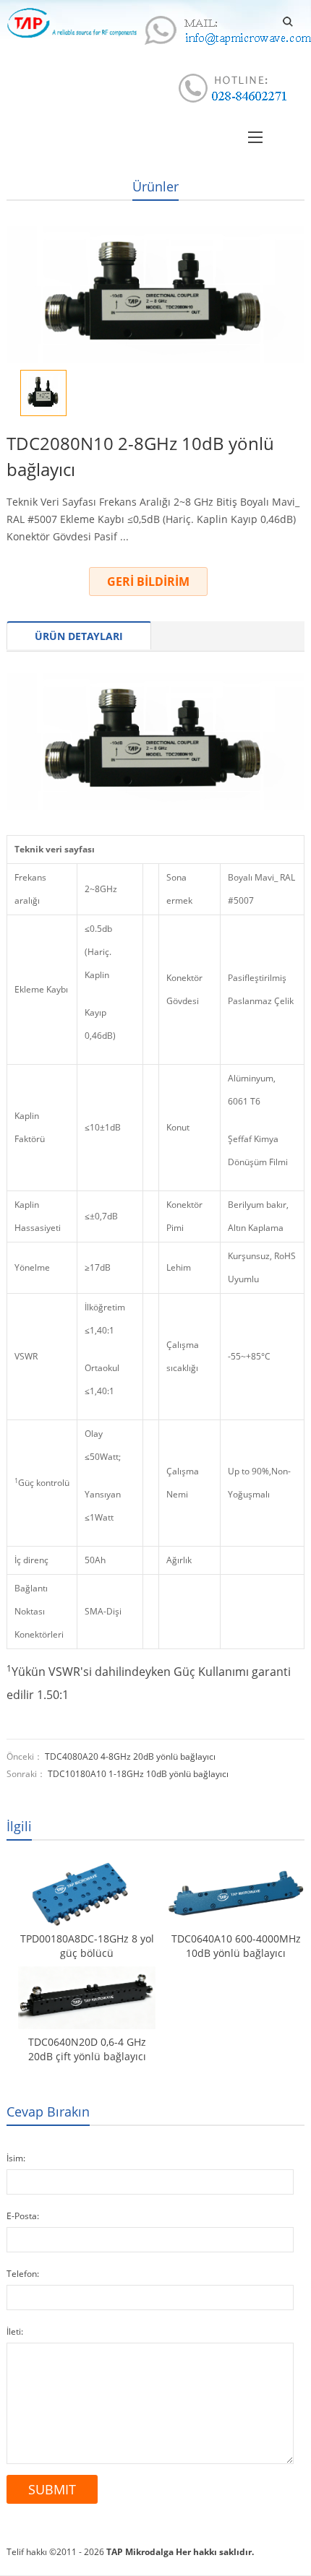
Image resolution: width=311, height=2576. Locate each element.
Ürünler (155, 186)
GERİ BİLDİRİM (148, 582)
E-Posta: (23, 2216)
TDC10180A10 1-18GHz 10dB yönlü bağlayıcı (138, 1774)
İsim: (16, 2158)
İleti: (15, 2331)
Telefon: (23, 2274)
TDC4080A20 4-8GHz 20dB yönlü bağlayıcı (130, 1756)
